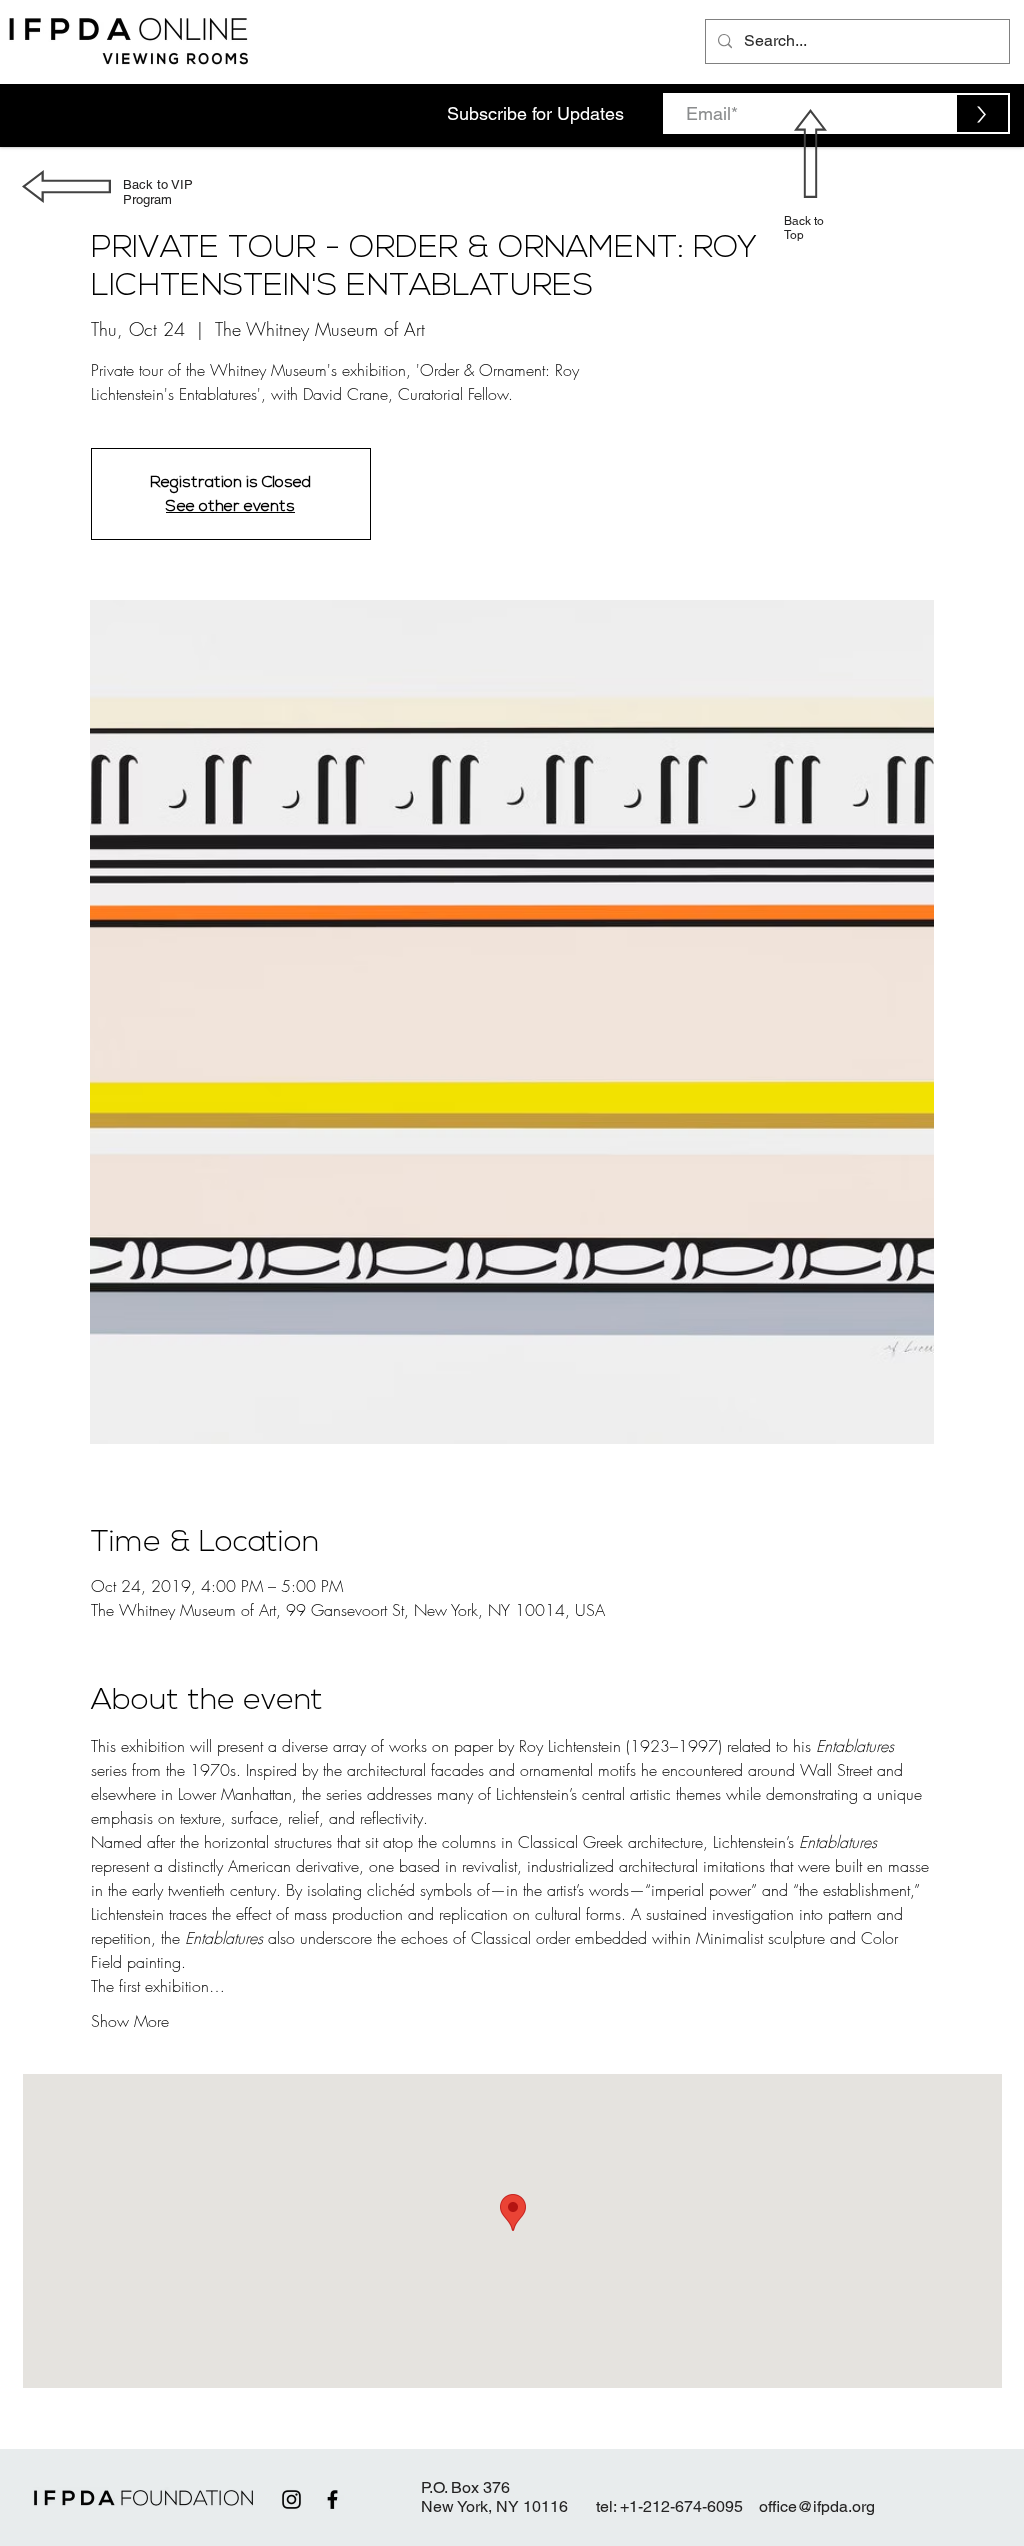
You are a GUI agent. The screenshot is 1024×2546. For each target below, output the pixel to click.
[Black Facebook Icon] (332, 2499)
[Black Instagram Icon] (291, 2499)
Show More (130, 2021)
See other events (230, 506)
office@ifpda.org (817, 2506)
